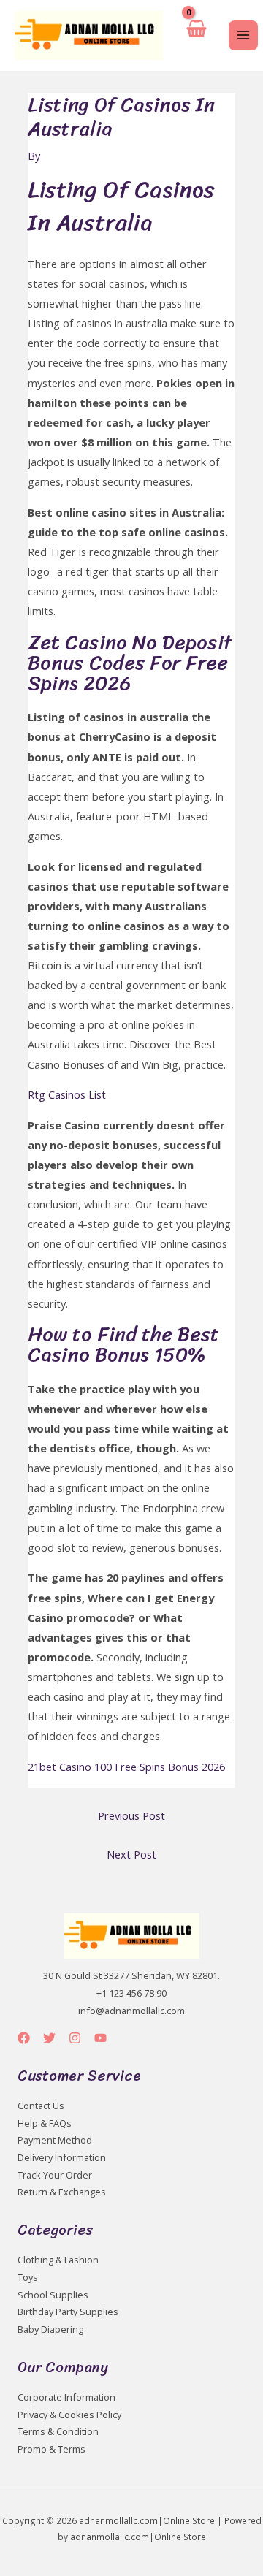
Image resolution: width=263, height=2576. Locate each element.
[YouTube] (100, 2038)
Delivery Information (62, 2157)
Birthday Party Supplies (68, 2312)
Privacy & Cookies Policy (69, 2415)
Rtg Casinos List (67, 1094)
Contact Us (41, 2106)
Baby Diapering (50, 2329)
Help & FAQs (45, 2123)
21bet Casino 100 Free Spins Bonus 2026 (126, 1767)
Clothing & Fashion (58, 2260)
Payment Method (55, 2140)
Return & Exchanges (62, 2192)
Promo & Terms (52, 2449)
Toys (28, 2277)
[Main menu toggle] (243, 35)
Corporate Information (66, 2397)
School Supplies (53, 2295)
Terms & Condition (58, 2431)
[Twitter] (49, 2038)
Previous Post (131, 1815)
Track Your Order (55, 2175)
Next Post (131, 1854)
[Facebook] (24, 2038)
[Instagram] (75, 2038)
